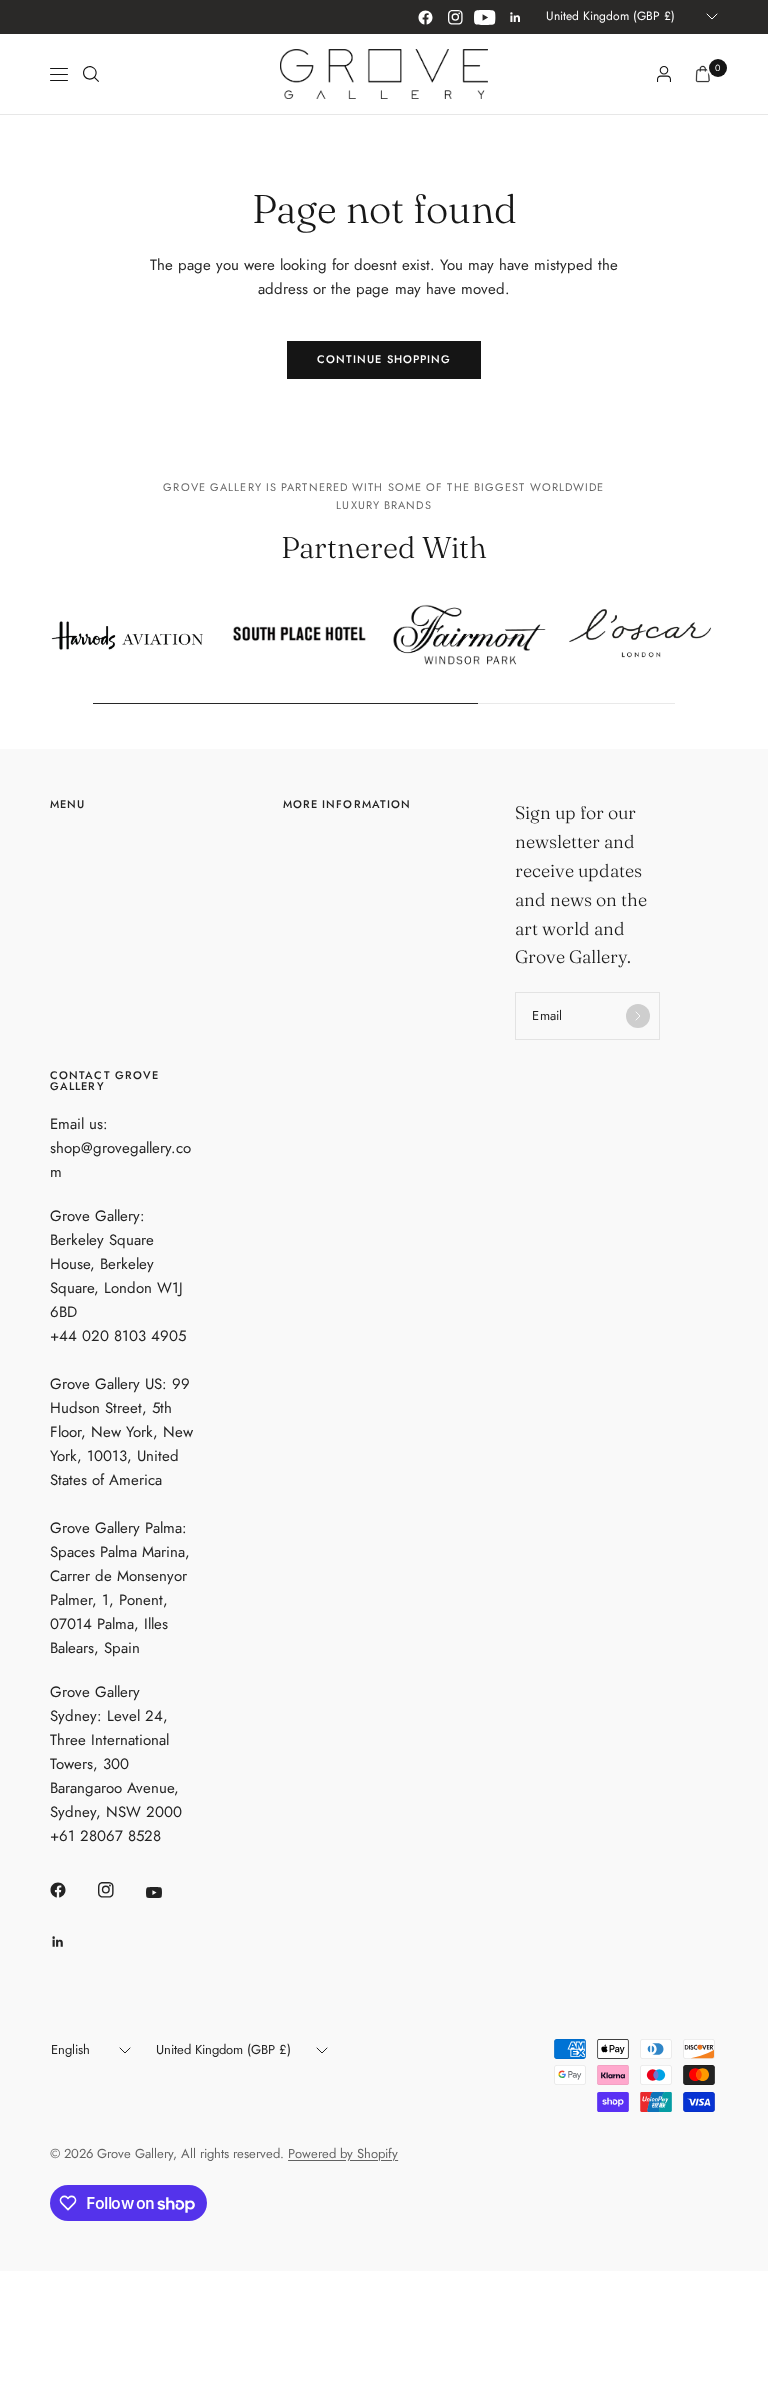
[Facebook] (425, 17)
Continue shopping (384, 359)
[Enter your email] (638, 1016)
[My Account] (664, 74)
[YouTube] (485, 17)
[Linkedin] (515, 17)
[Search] (91, 74)
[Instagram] (455, 17)
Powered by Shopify (343, 2153)
